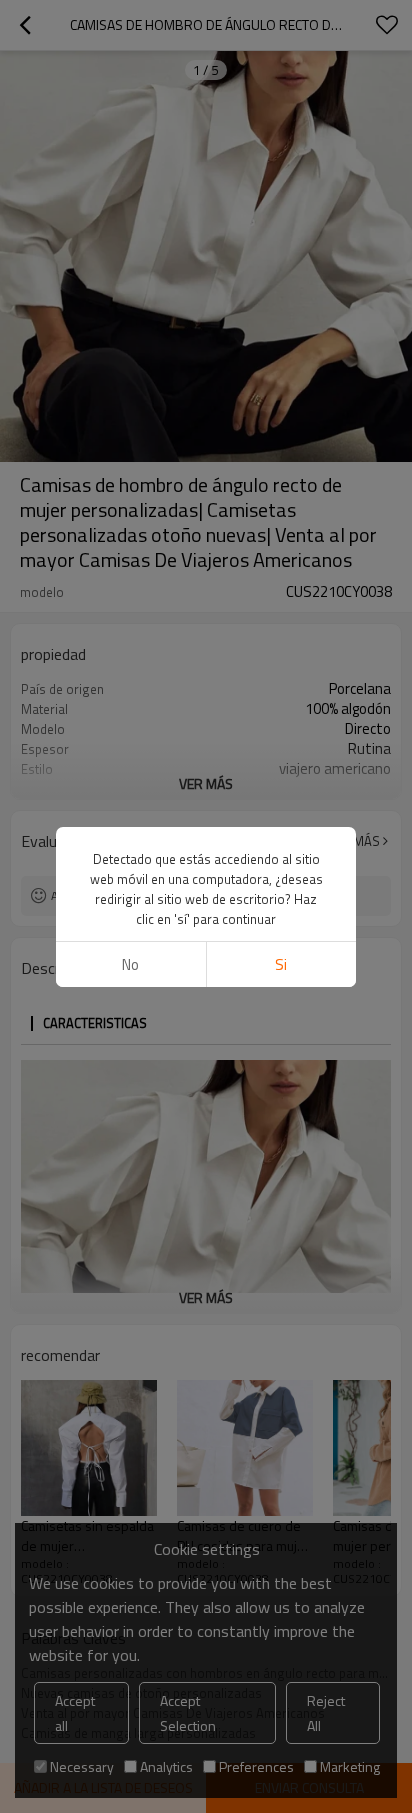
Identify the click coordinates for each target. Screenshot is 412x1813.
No (130, 964)
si (281, 964)
